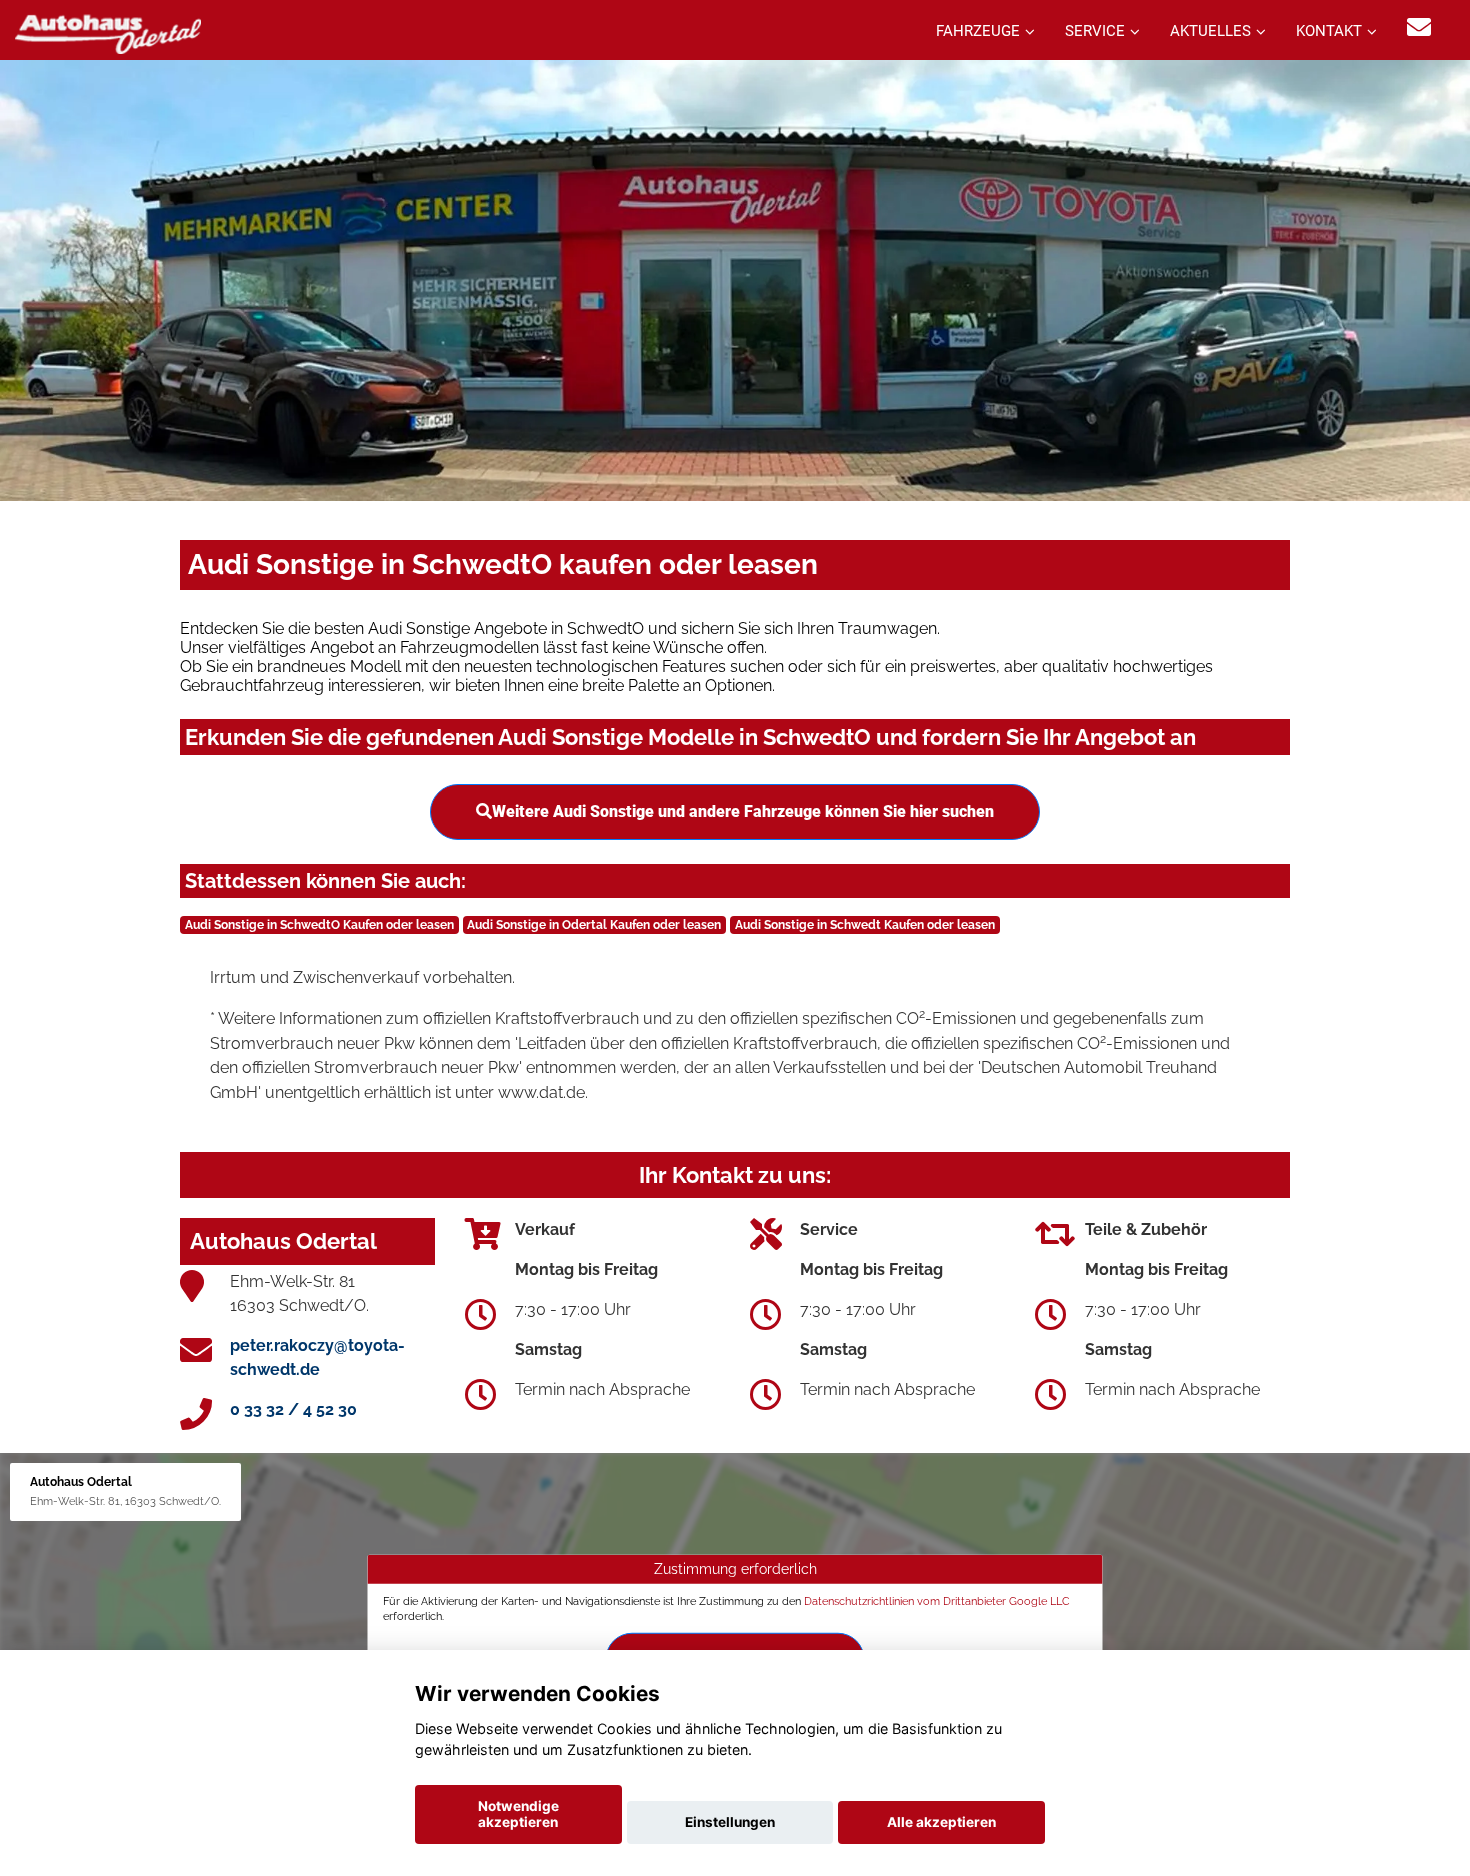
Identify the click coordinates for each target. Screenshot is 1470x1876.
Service (1095, 31)
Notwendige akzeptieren (518, 1814)
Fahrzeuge (978, 31)
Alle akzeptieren (941, 1822)
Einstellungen (730, 1822)
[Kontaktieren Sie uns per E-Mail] (1419, 27)
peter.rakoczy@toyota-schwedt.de (317, 1357)
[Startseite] (108, 32)
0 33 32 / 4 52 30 (293, 1409)
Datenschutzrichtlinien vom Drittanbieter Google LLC (937, 1601)
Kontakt (1329, 31)
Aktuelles (1210, 31)
